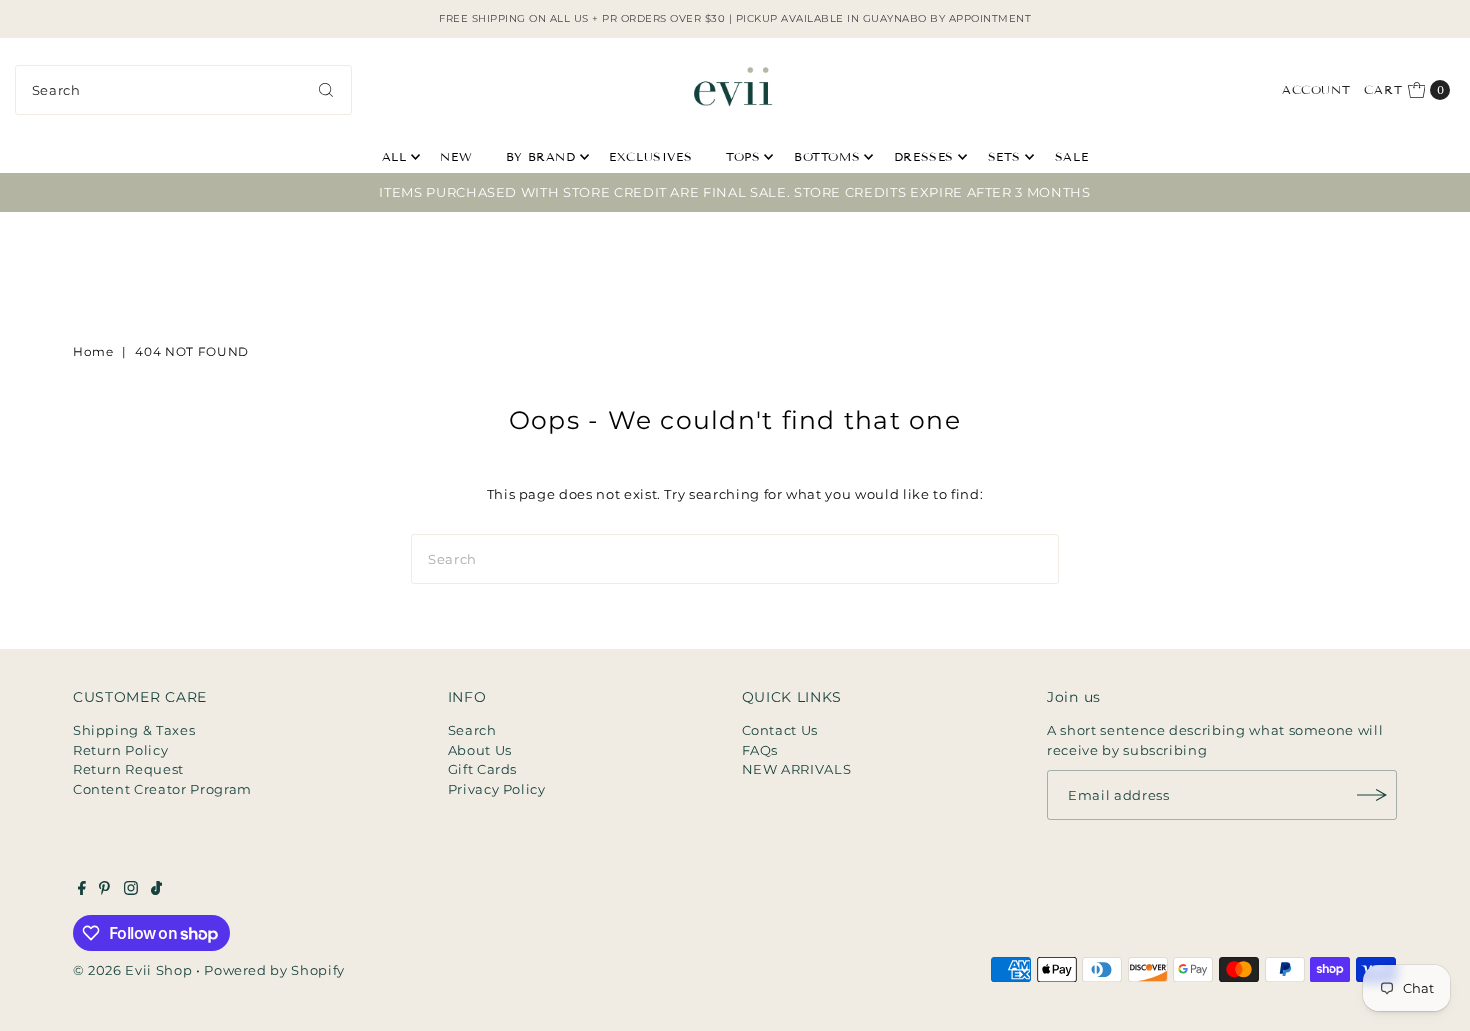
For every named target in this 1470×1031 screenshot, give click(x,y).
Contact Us (780, 730)
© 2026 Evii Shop (132, 970)
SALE (1071, 156)
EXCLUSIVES (650, 156)
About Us (480, 750)
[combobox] (184, 90)
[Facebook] (82, 890)
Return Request (128, 769)
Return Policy (120, 750)
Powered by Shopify (274, 970)
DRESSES (924, 156)
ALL (394, 156)
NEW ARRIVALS (797, 769)
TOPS (743, 156)
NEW (456, 156)
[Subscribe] (1372, 795)
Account (1316, 89)
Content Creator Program (162, 789)
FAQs (760, 750)
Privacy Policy (497, 789)
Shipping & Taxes (134, 730)
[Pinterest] (104, 890)
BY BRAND (541, 156)
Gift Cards (483, 769)
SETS (1004, 156)
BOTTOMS (827, 156)
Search (472, 730)
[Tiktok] (156, 890)
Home (93, 351)
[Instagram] (131, 890)
